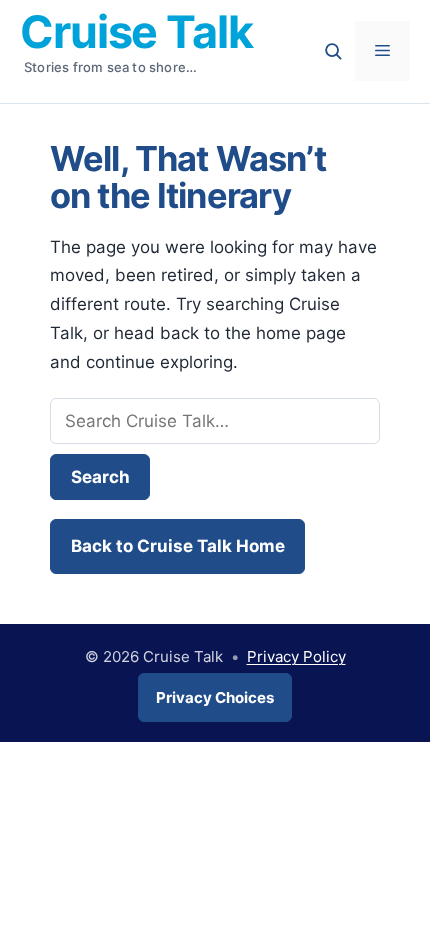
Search (100, 477)
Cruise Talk (136, 32)
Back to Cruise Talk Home (178, 546)
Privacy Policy (296, 656)
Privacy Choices (215, 697)
